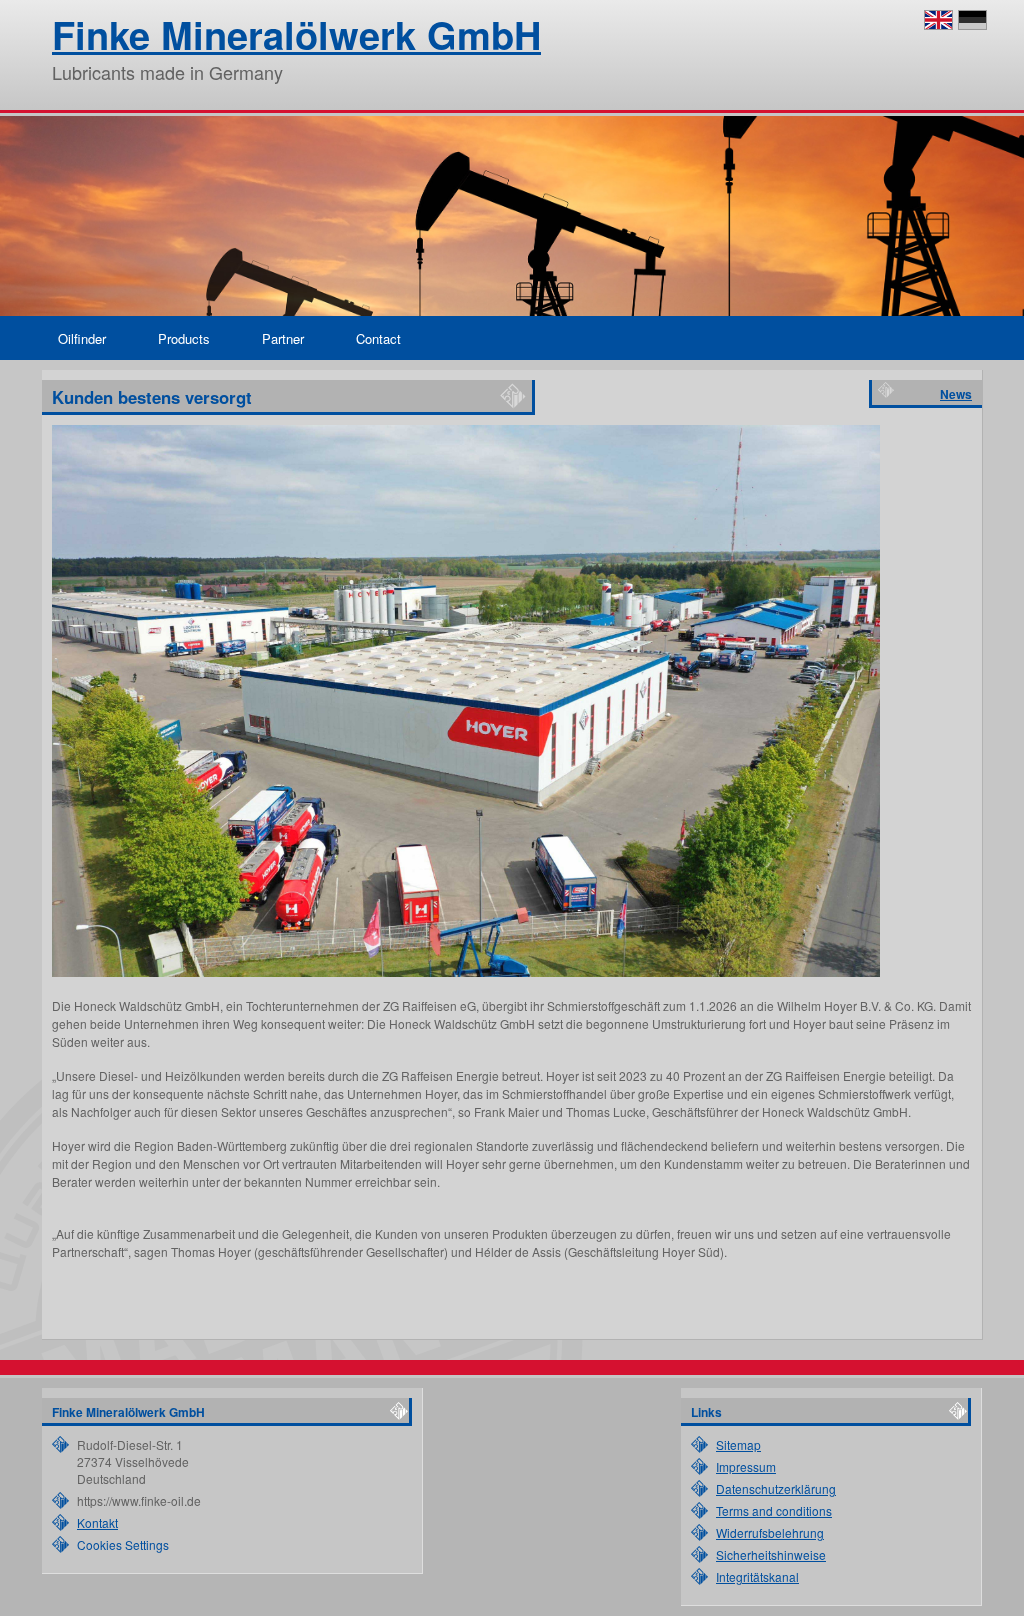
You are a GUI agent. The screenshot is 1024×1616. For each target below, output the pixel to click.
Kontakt (97, 1522)
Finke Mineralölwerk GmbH (296, 34)
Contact (378, 338)
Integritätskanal (757, 1576)
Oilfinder (82, 338)
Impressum (746, 1466)
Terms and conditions (774, 1510)
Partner (283, 338)
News (956, 394)
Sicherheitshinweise (771, 1554)
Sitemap (738, 1444)
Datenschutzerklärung (776, 1488)
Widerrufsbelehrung (770, 1532)
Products (184, 338)
